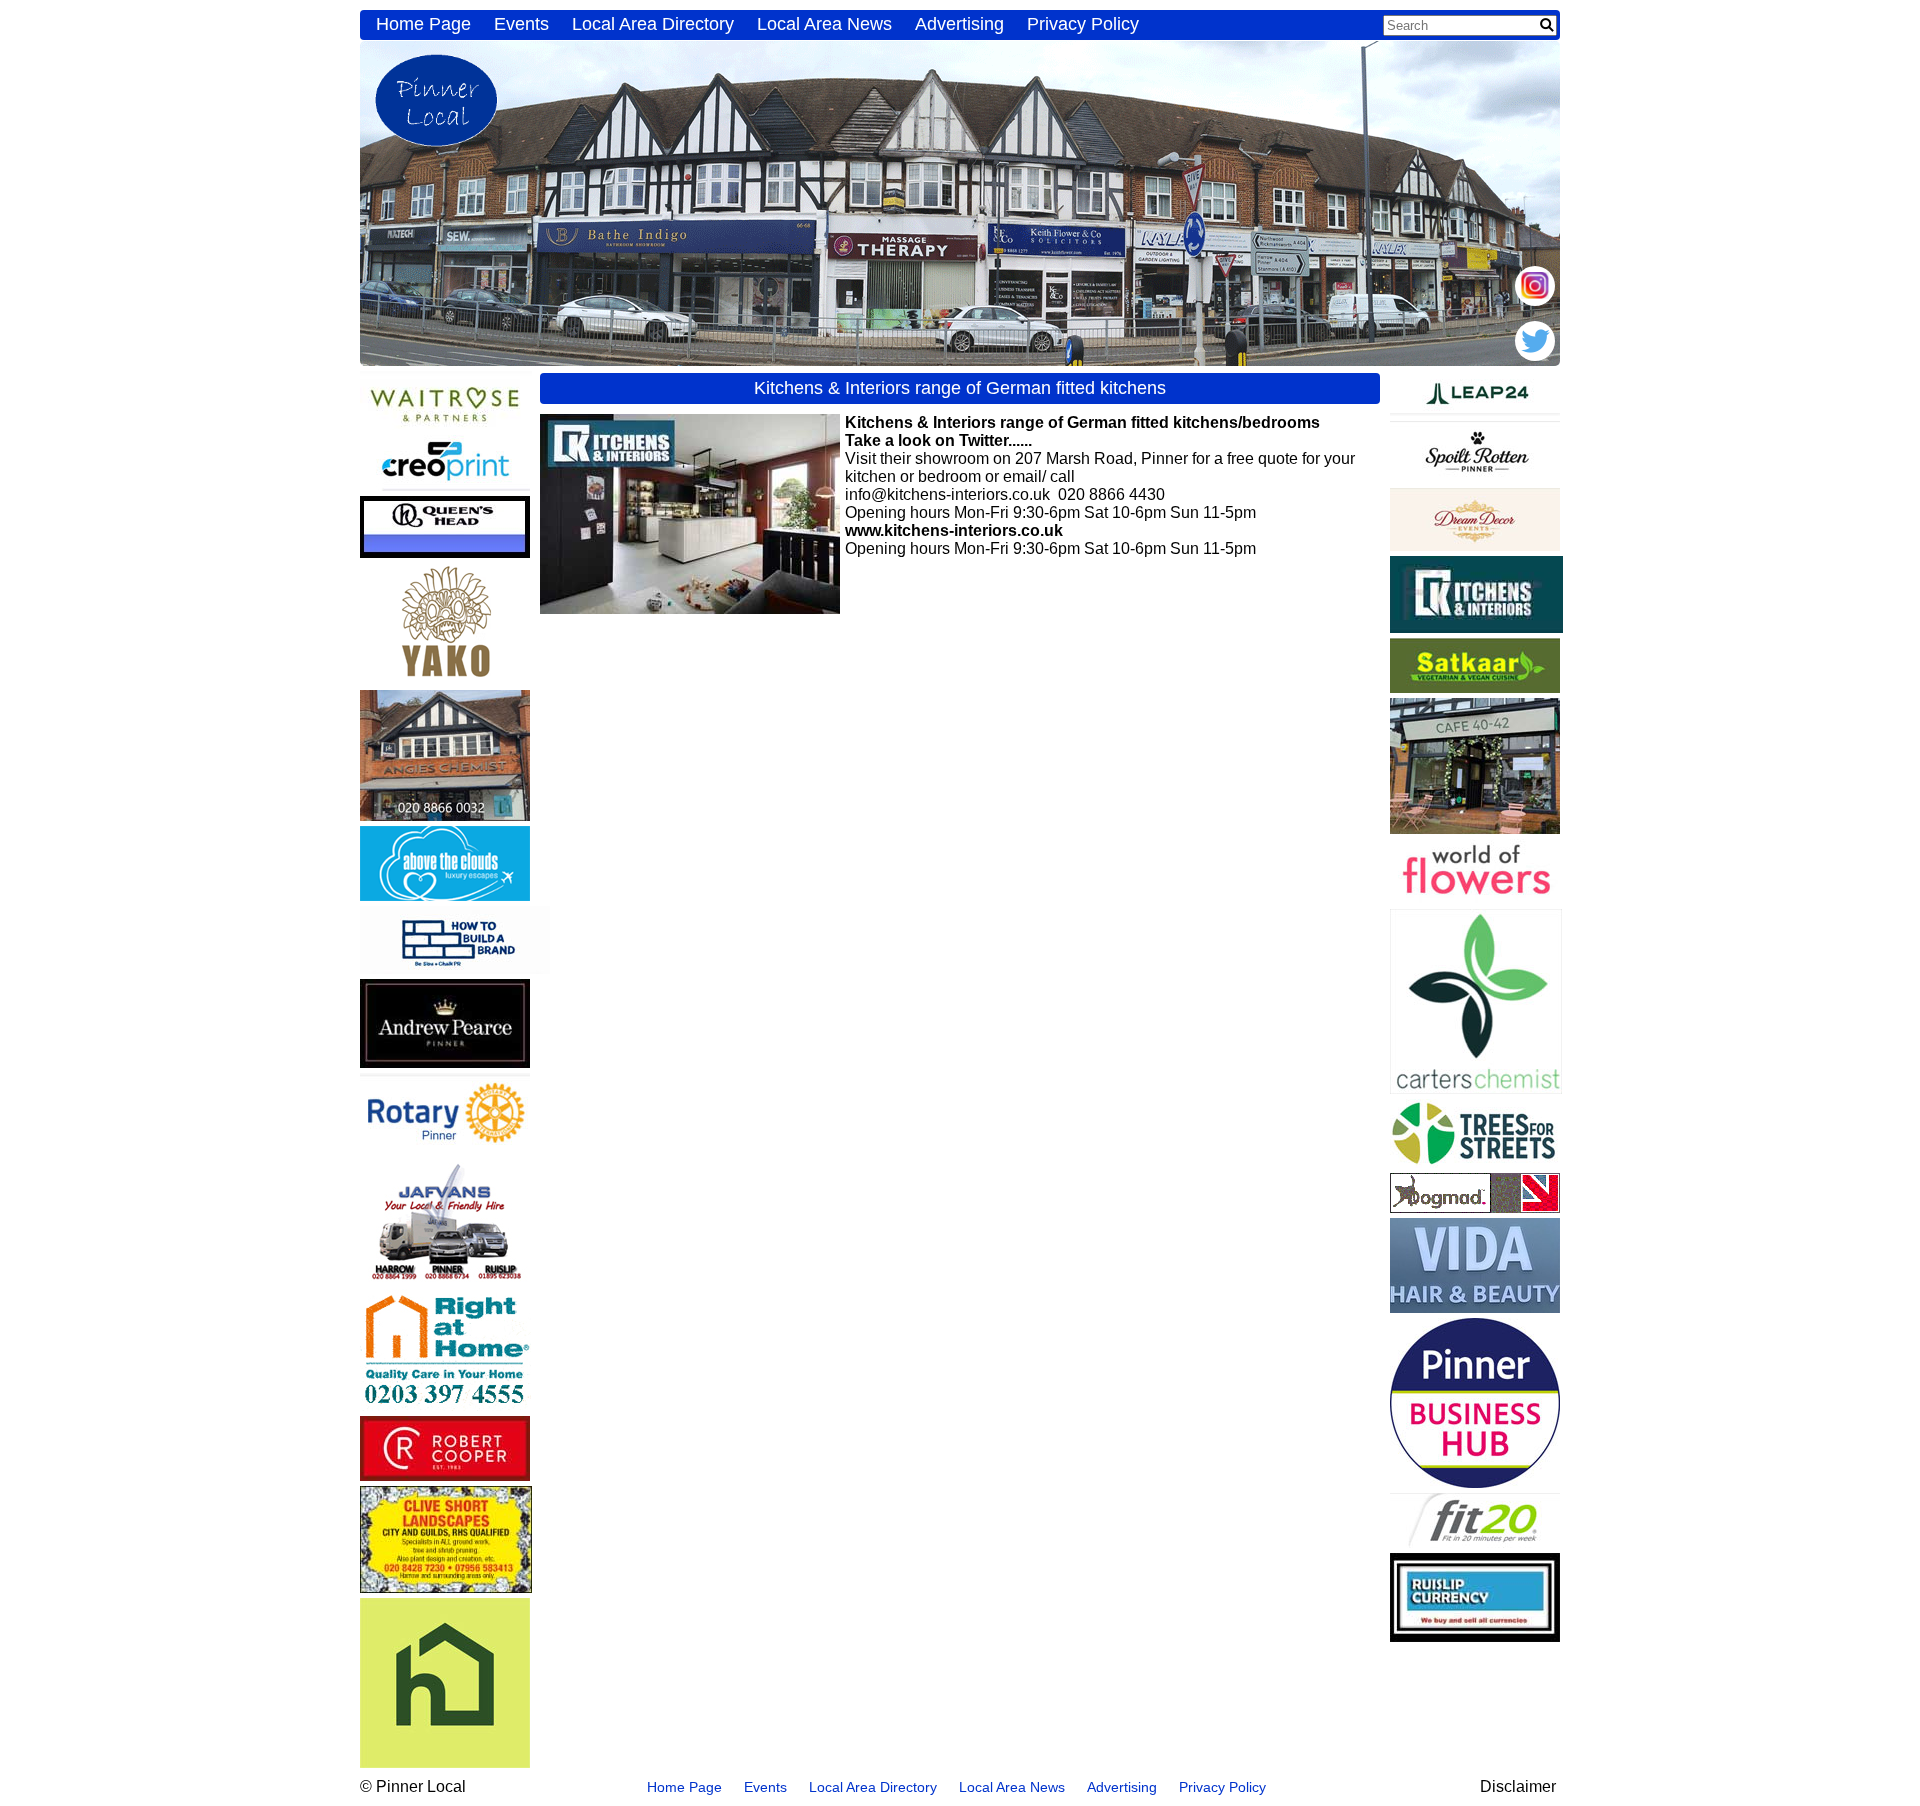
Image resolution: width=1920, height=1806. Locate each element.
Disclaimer (1518, 1786)
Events (521, 24)
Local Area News (824, 24)
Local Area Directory (653, 24)
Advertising (959, 24)
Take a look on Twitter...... (938, 440)
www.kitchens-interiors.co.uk (954, 530)
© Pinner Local (413, 1786)
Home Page (423, 24)
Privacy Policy (1083, 24)
